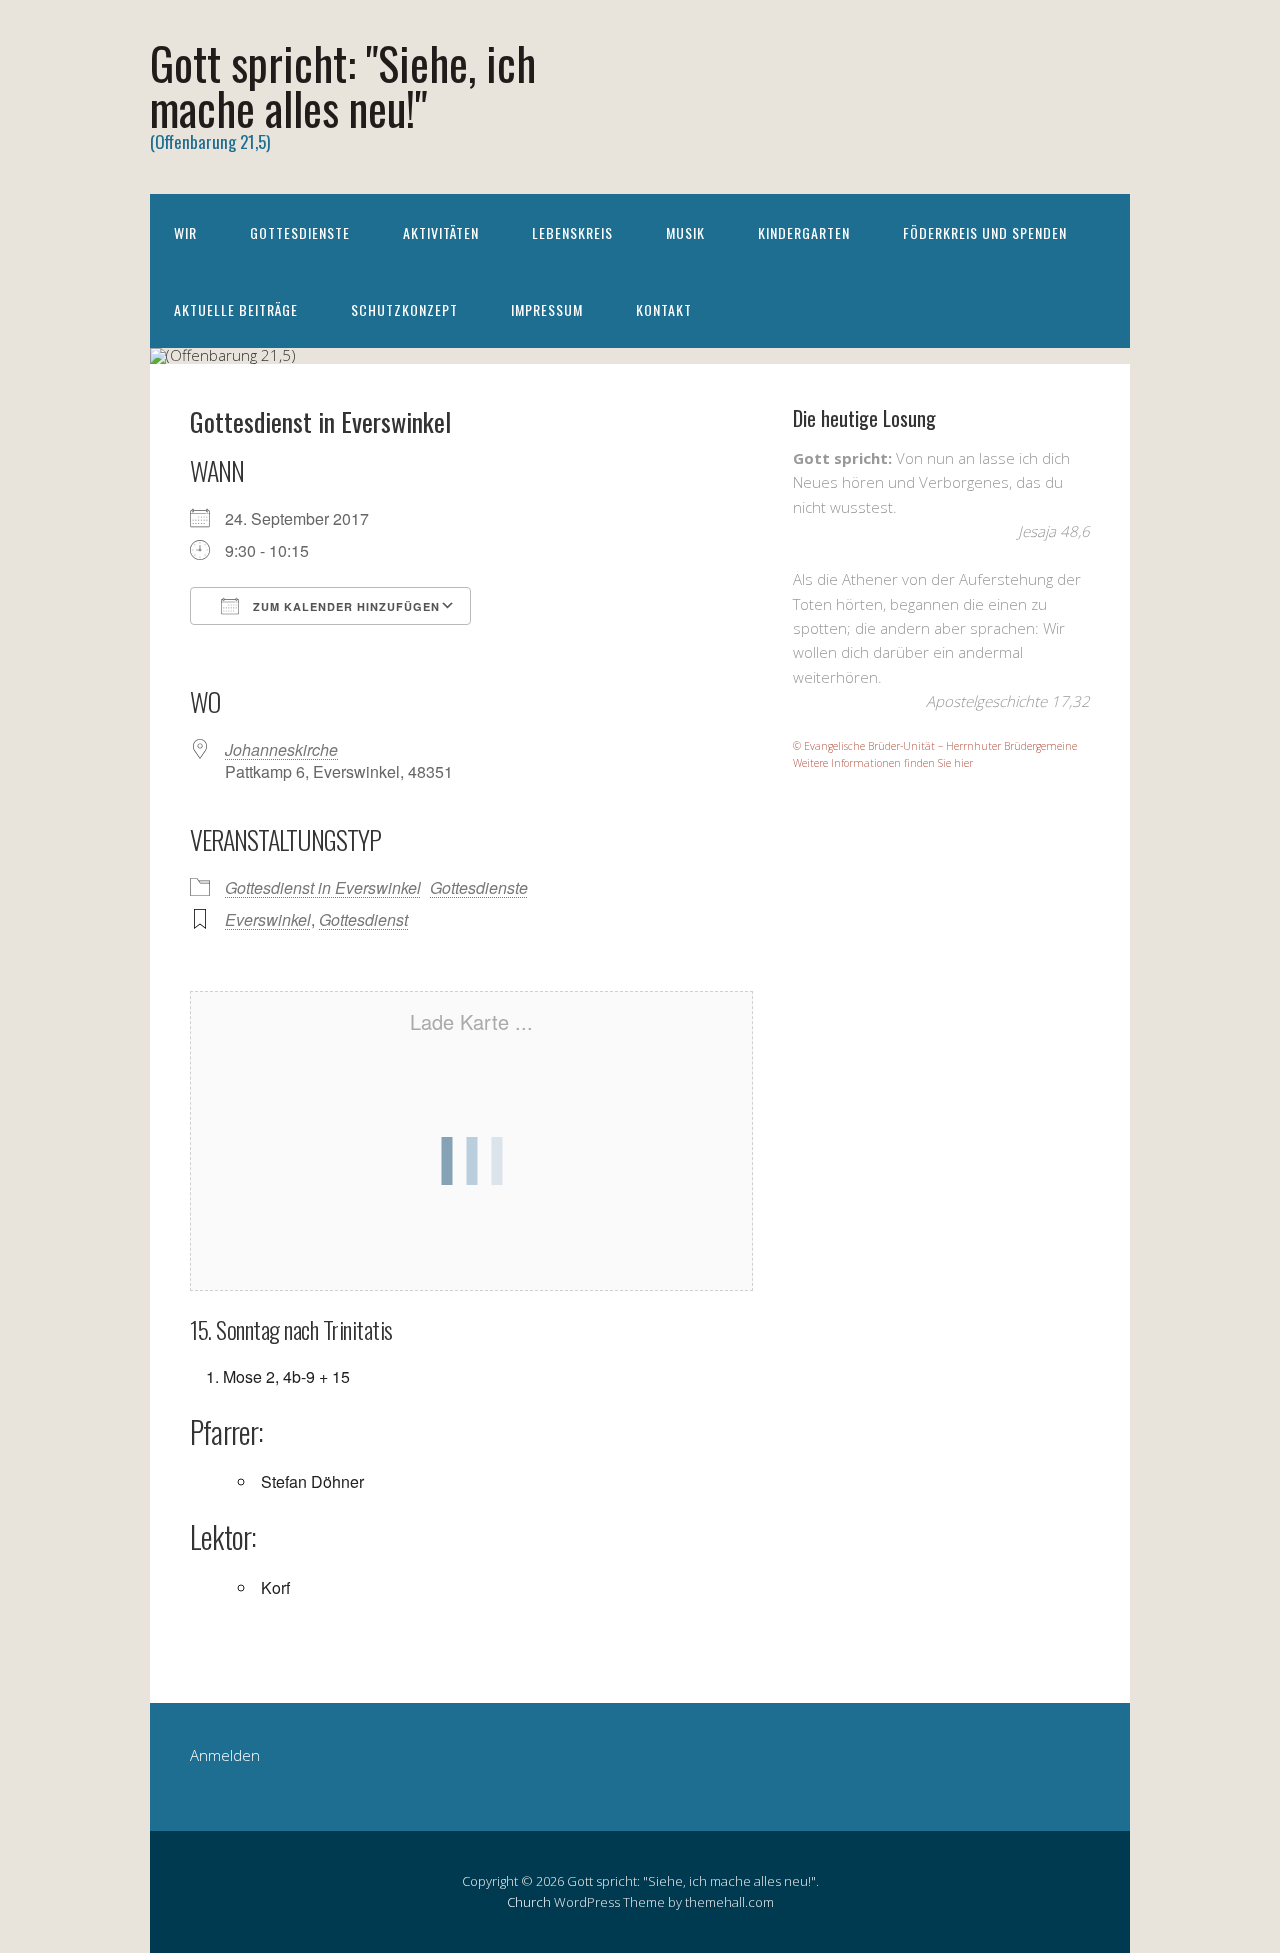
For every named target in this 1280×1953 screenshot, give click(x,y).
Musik (685, 232)
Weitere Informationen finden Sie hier (883, 763)
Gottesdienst (363, 919)
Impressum (547, 309)
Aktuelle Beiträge (236, 309)
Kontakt (664, 309)
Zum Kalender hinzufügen (344, 606)
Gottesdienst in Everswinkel (323, 887)
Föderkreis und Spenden (985, 232)
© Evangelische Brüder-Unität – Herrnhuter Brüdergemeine (935, 746)
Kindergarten (804, 232)
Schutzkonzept (404, 309)
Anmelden (225, 1755)
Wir (185, 232)
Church (529, 1902)
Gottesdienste (300, 232)
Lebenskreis (572, 232)
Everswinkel (268, 919)
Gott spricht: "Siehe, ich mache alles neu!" (343, 85)
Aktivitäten (441, 232)
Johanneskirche (281, 749)
